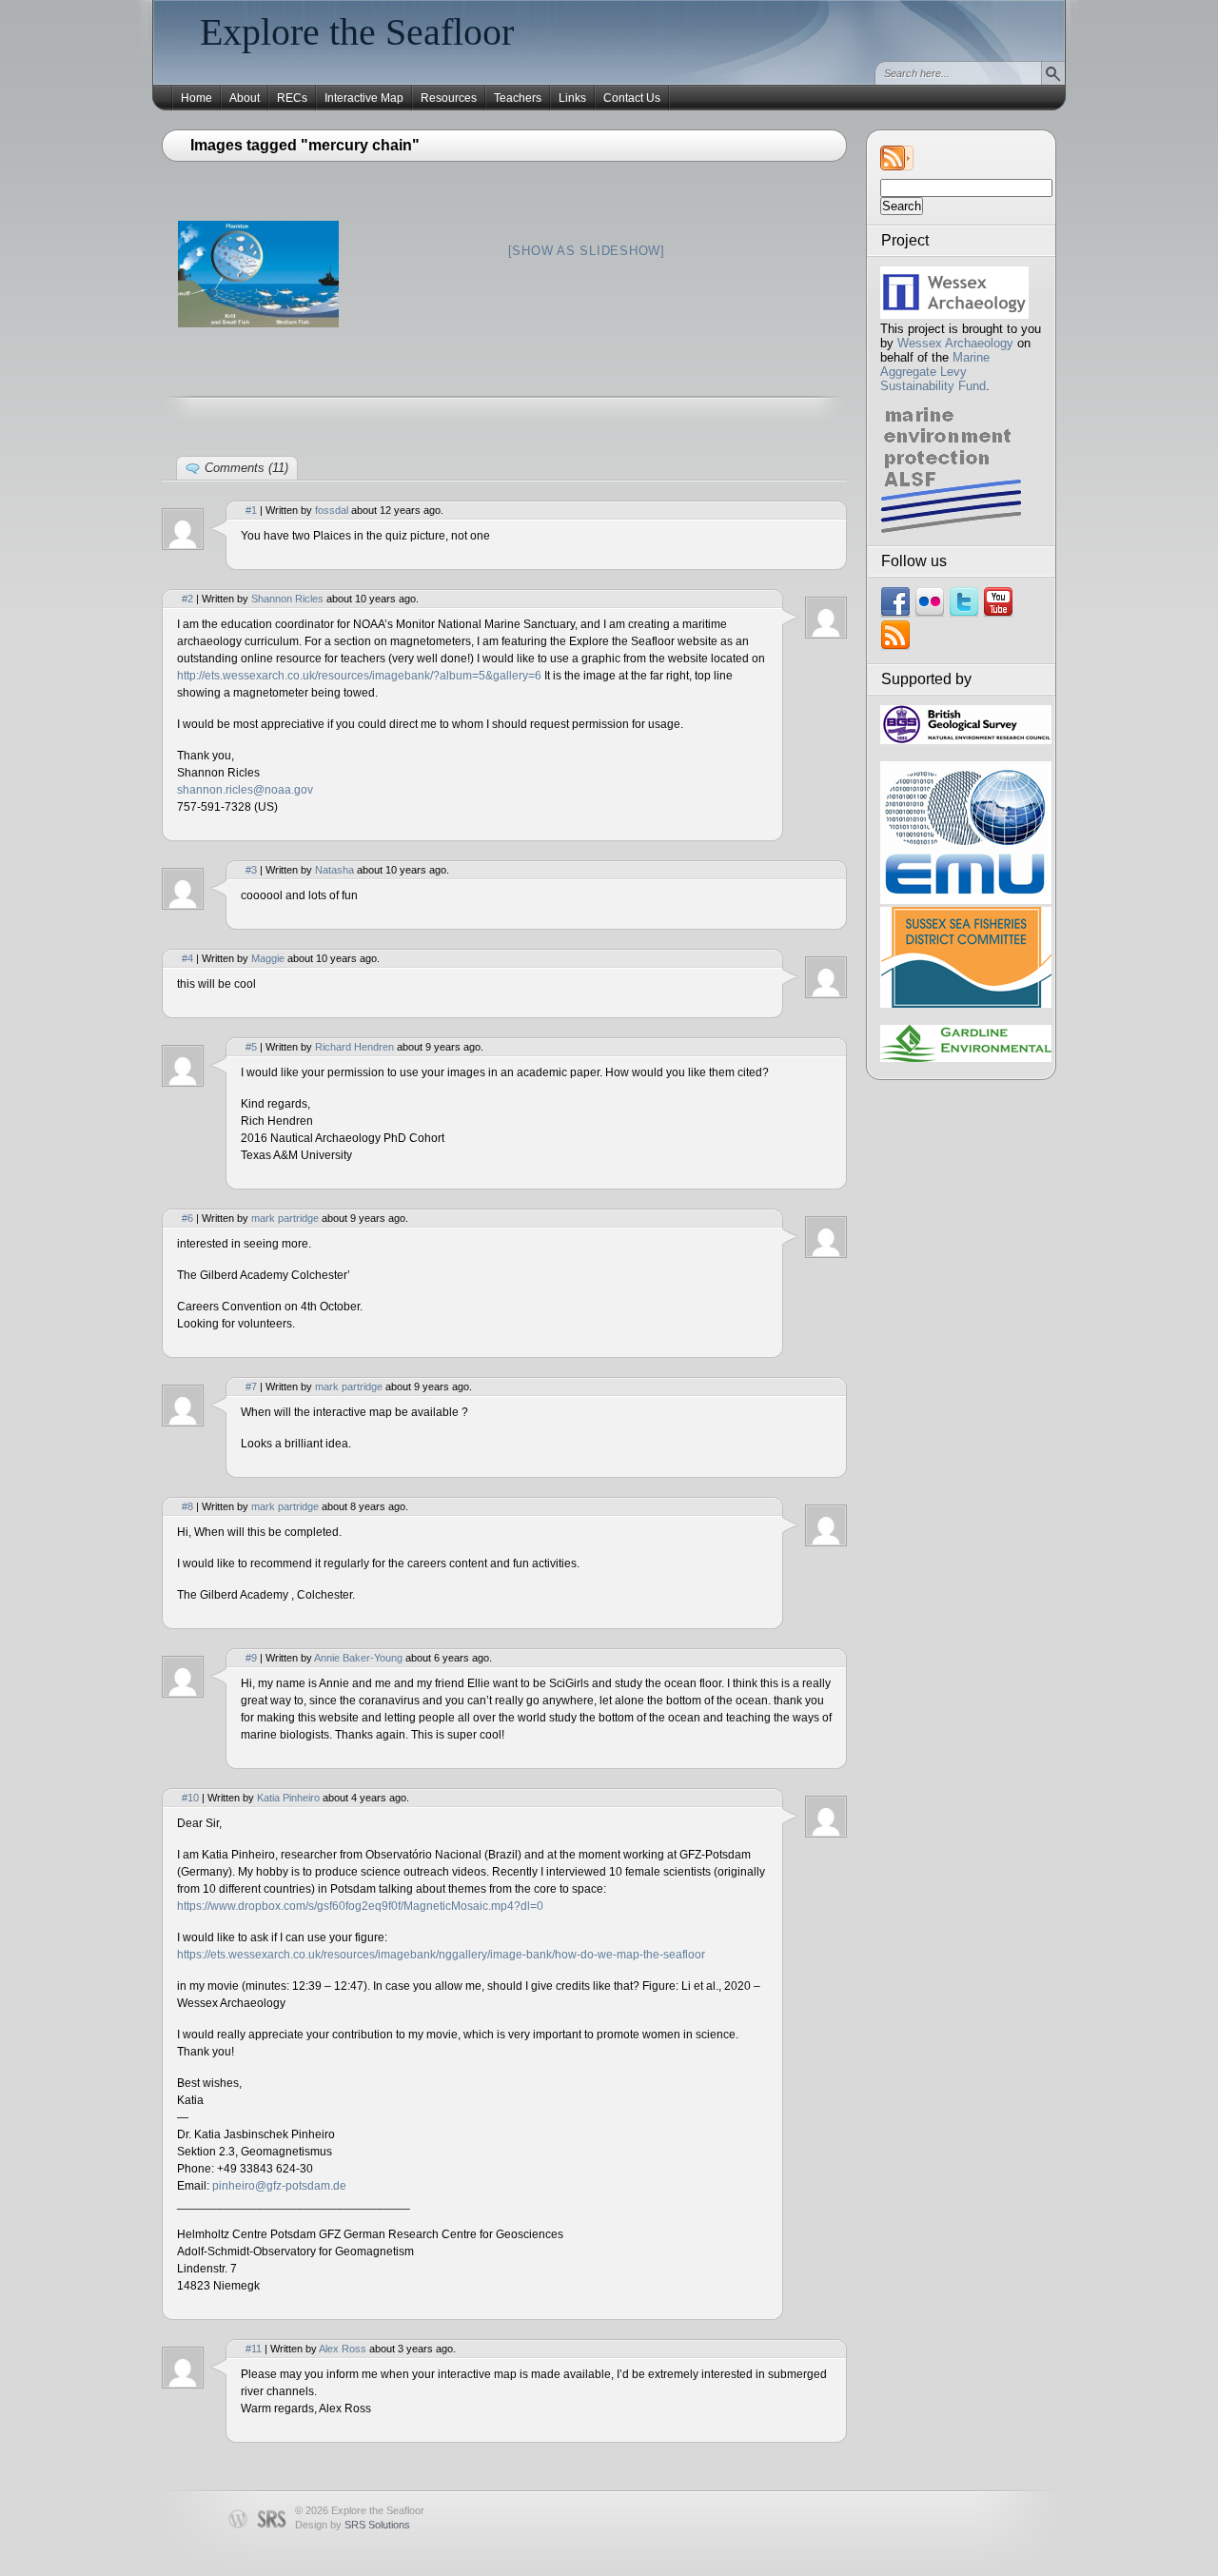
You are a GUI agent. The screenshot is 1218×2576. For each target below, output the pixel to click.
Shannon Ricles (287, 599)
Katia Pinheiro (288, 1798)
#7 (251, 1386)
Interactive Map (364, 98)
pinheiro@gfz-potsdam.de (279, 2186)
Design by (353, 2525)
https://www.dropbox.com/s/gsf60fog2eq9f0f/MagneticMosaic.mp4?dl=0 (360, 1906)
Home (196, 98)
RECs (292, 98)
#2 (187, 599)
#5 (251, 1047)
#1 (251, 510)
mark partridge (285, 1218)
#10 (190, 1798)
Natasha (334, 870)
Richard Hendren (354, 1047)
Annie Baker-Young (358, 1658)
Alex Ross (343, 2349)
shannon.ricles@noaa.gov (245, 790)
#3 (251, 870)
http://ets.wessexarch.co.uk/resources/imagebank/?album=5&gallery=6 (359, 676)
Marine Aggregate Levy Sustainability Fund (935, 372)
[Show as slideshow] (587, 251)
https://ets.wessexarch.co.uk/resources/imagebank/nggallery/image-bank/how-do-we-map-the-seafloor (441, 1955)
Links (572, 98)
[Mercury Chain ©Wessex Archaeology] (258, 274)
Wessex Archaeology (955, 343)
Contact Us (632, 98)
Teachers (518, 98)
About (245, 98)
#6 (187, 1218)
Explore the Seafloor (357, 32)
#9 (251, 1658)
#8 (187, 1506)
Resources (449, 98)
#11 (254, 2349)
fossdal (332, 510)
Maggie (268, 958)
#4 (187, 958)
